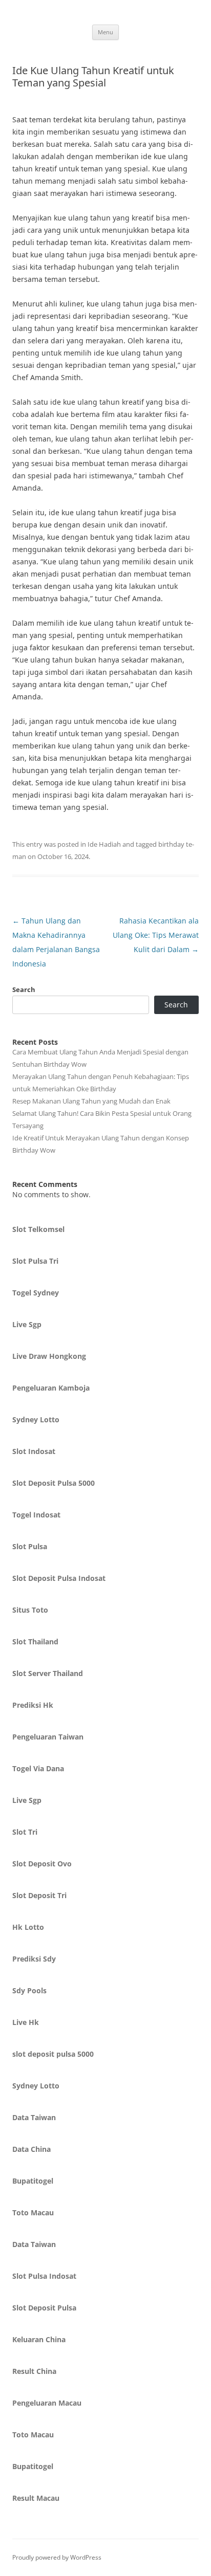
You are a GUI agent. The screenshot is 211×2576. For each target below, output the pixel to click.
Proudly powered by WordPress (57, 2557)
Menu (105, 32)
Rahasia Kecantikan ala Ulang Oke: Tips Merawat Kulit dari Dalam (156, 935)
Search (24, 989)
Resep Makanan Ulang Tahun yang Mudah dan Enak (91, 1101)
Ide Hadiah (104, 844)
